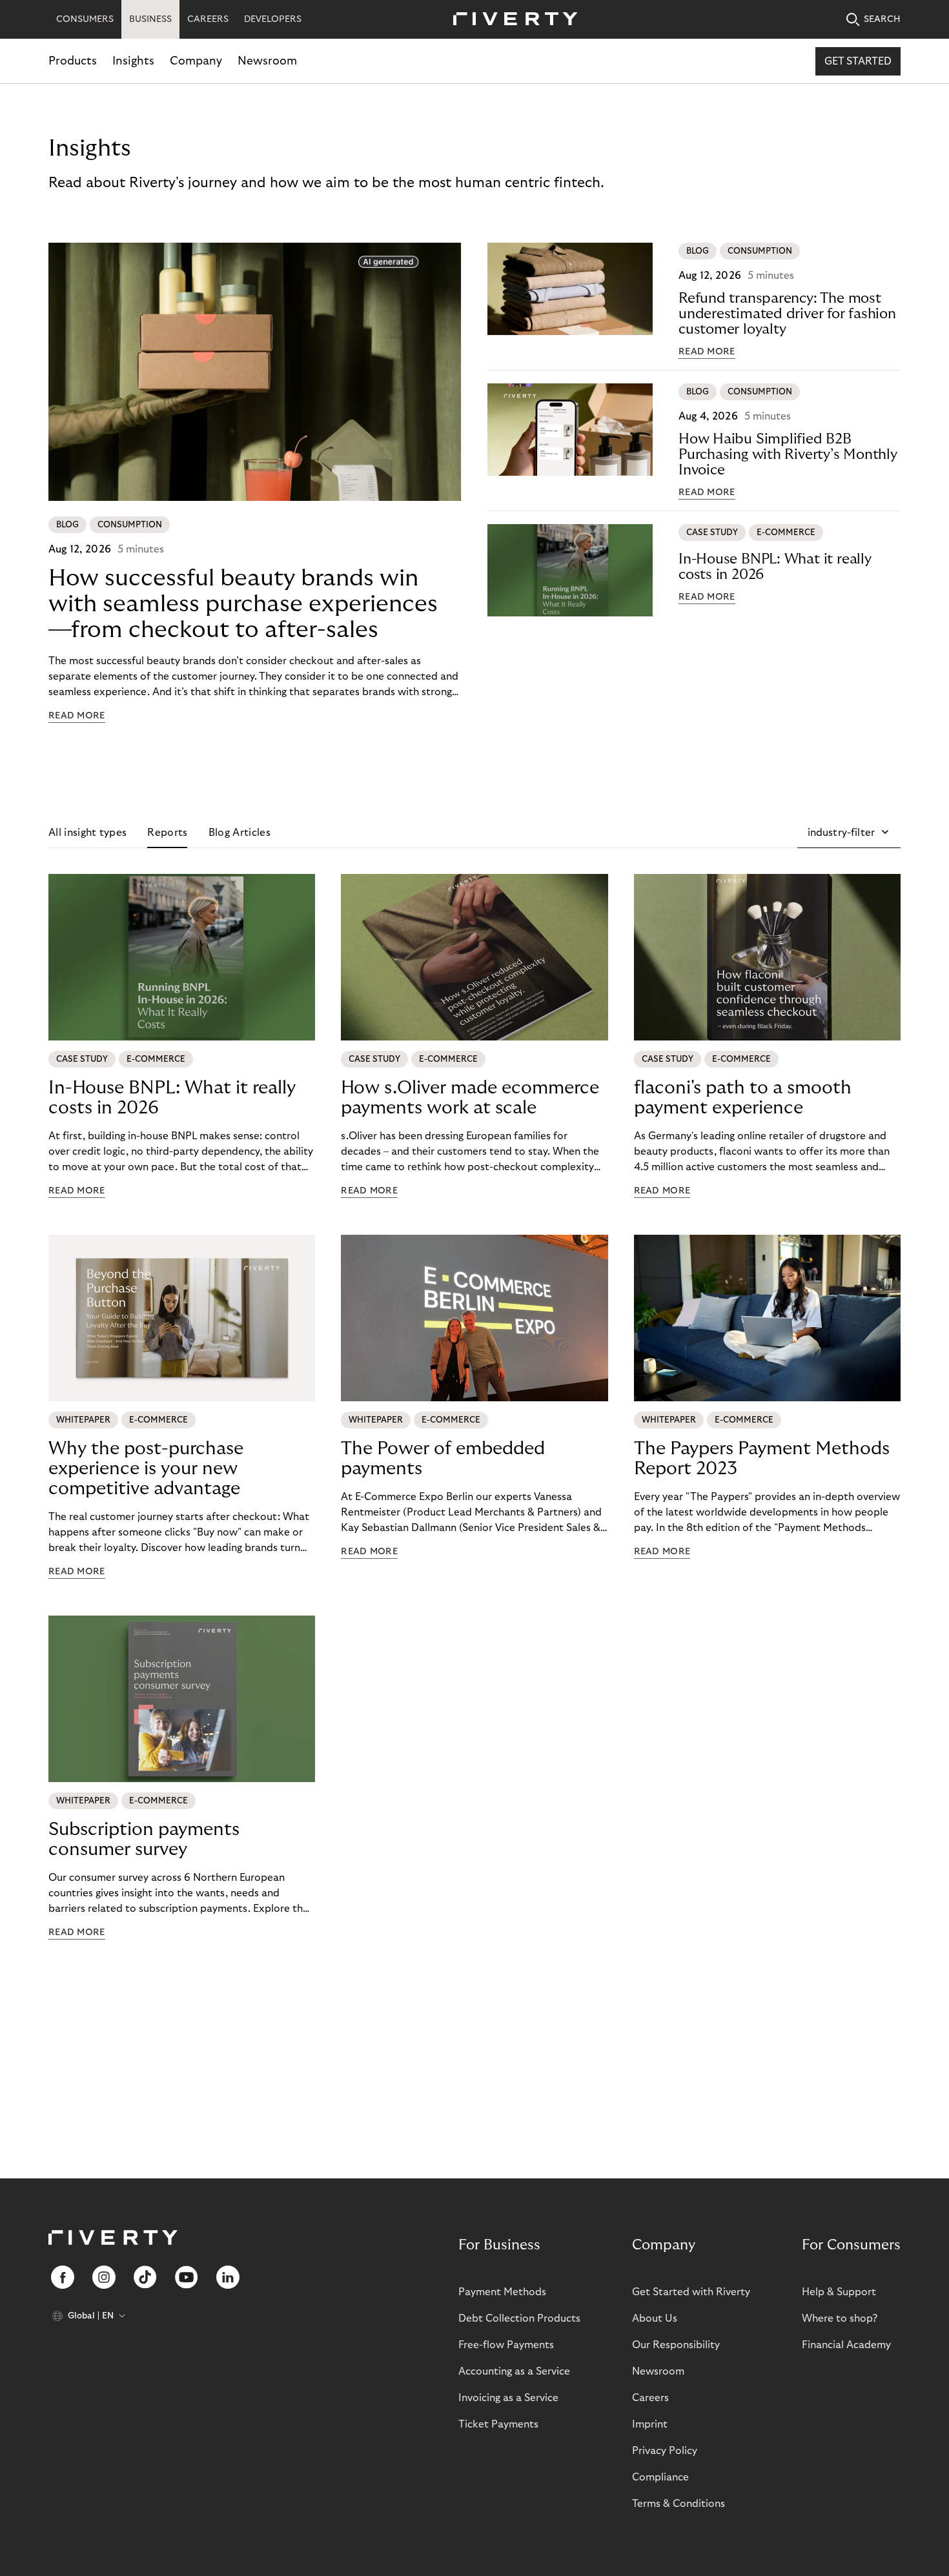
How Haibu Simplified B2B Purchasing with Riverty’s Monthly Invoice (788, 454)
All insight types (87, 833)
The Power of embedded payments (443, 1459)
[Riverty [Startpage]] (511, 20)
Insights (133, 61)
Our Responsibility (676, 2345)
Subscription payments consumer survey (144, 1840)
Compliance (660, 2477)
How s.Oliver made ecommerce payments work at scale (470, 1098)
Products (73, 61)
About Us (655, 2318)
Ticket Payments (498, 2424)
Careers (650, 2398)
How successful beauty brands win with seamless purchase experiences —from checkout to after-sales (243, 604)
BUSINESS (150, 19)
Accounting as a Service (514, 2371)
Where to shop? (840, 2318)
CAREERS (208, 19)
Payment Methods (502, 2292)
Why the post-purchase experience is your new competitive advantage (146, 1469)
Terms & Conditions (679, 2504)
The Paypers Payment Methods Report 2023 (762, 1459)
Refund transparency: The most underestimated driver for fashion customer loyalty (787, 314)
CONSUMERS (85, 19)
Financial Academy (846, 2345)
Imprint (650, 2424)
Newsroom (267, 61)
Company (196, 61)
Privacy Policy (665, 2451)
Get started (858, 61)
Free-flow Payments (506, 2345)
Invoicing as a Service (508, 2398)
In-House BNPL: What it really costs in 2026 (775, 567)
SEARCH (882, 19)
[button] (849, 833)
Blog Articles (240, 833)
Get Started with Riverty (691, 2292)
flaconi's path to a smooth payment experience (743, 1098)
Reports (167, 833)
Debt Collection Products (519, 2318)
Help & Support (839, 2292)
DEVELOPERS (273, 19)
